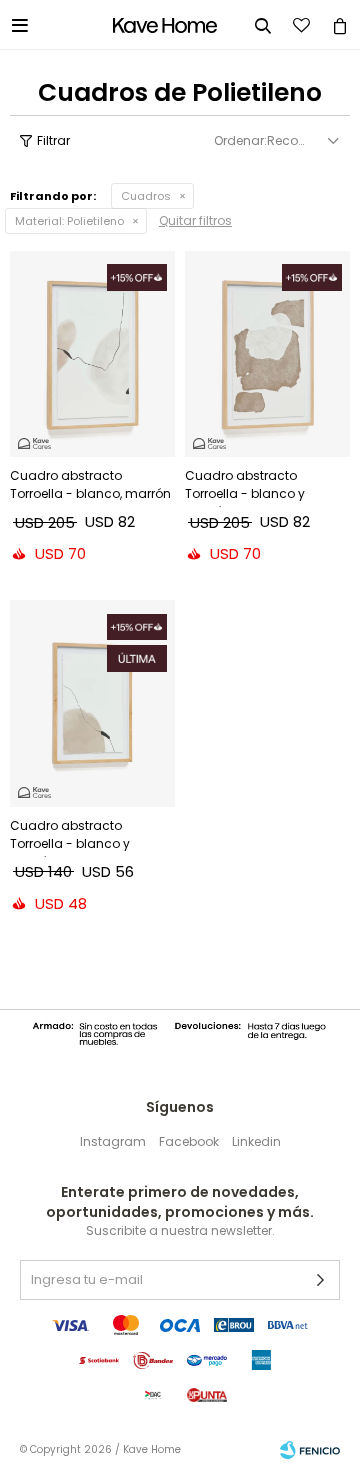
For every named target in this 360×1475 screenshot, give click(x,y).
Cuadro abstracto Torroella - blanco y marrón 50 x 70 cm (70, 837)
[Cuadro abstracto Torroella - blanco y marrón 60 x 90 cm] (267, 354)
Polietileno (69, 221)
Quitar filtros (195, 220)
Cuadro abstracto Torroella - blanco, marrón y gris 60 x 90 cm (90, 487)
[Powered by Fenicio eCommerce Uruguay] (310, 1450)
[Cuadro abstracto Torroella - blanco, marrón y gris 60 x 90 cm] (92, 354)
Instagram (113, 1141)
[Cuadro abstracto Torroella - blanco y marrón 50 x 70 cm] (92, 703)
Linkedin (256, 1141)
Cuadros (146, 196)
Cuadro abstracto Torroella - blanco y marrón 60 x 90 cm (245, 487)
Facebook (189, 1141)
